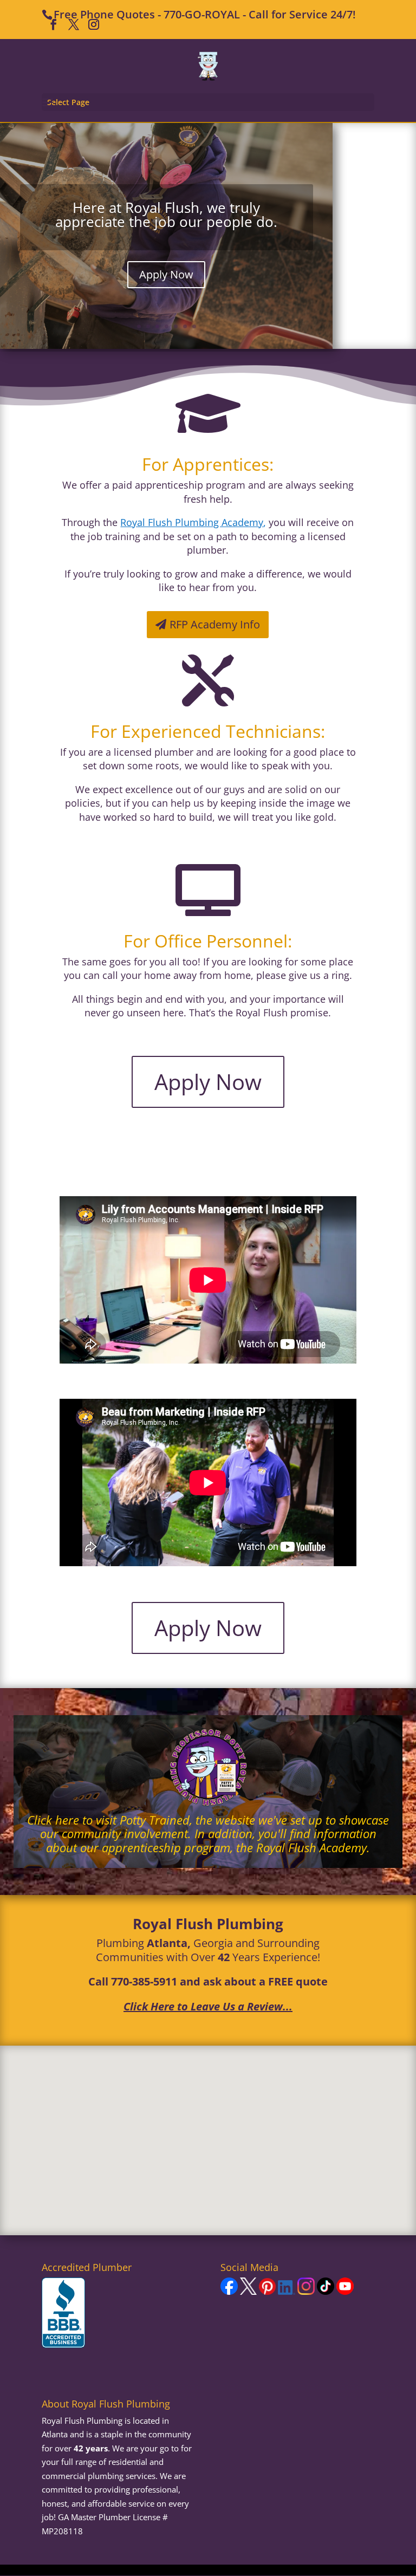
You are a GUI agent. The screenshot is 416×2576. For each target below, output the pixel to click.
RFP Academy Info (215, 624)
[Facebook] (229, 2292)
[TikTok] (326, 2292)
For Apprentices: (208, 464)
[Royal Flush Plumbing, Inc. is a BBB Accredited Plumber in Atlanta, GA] (63, 2313)
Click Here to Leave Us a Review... (208, 2006)
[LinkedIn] (287, 2292)
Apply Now (166, 274)
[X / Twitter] (248, 2292)
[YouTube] (345, 2292)
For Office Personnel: (208, 941)
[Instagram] (306, 2292)
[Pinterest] (267, 2292)
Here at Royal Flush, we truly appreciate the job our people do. (166, 215)
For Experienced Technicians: (208, 731)
